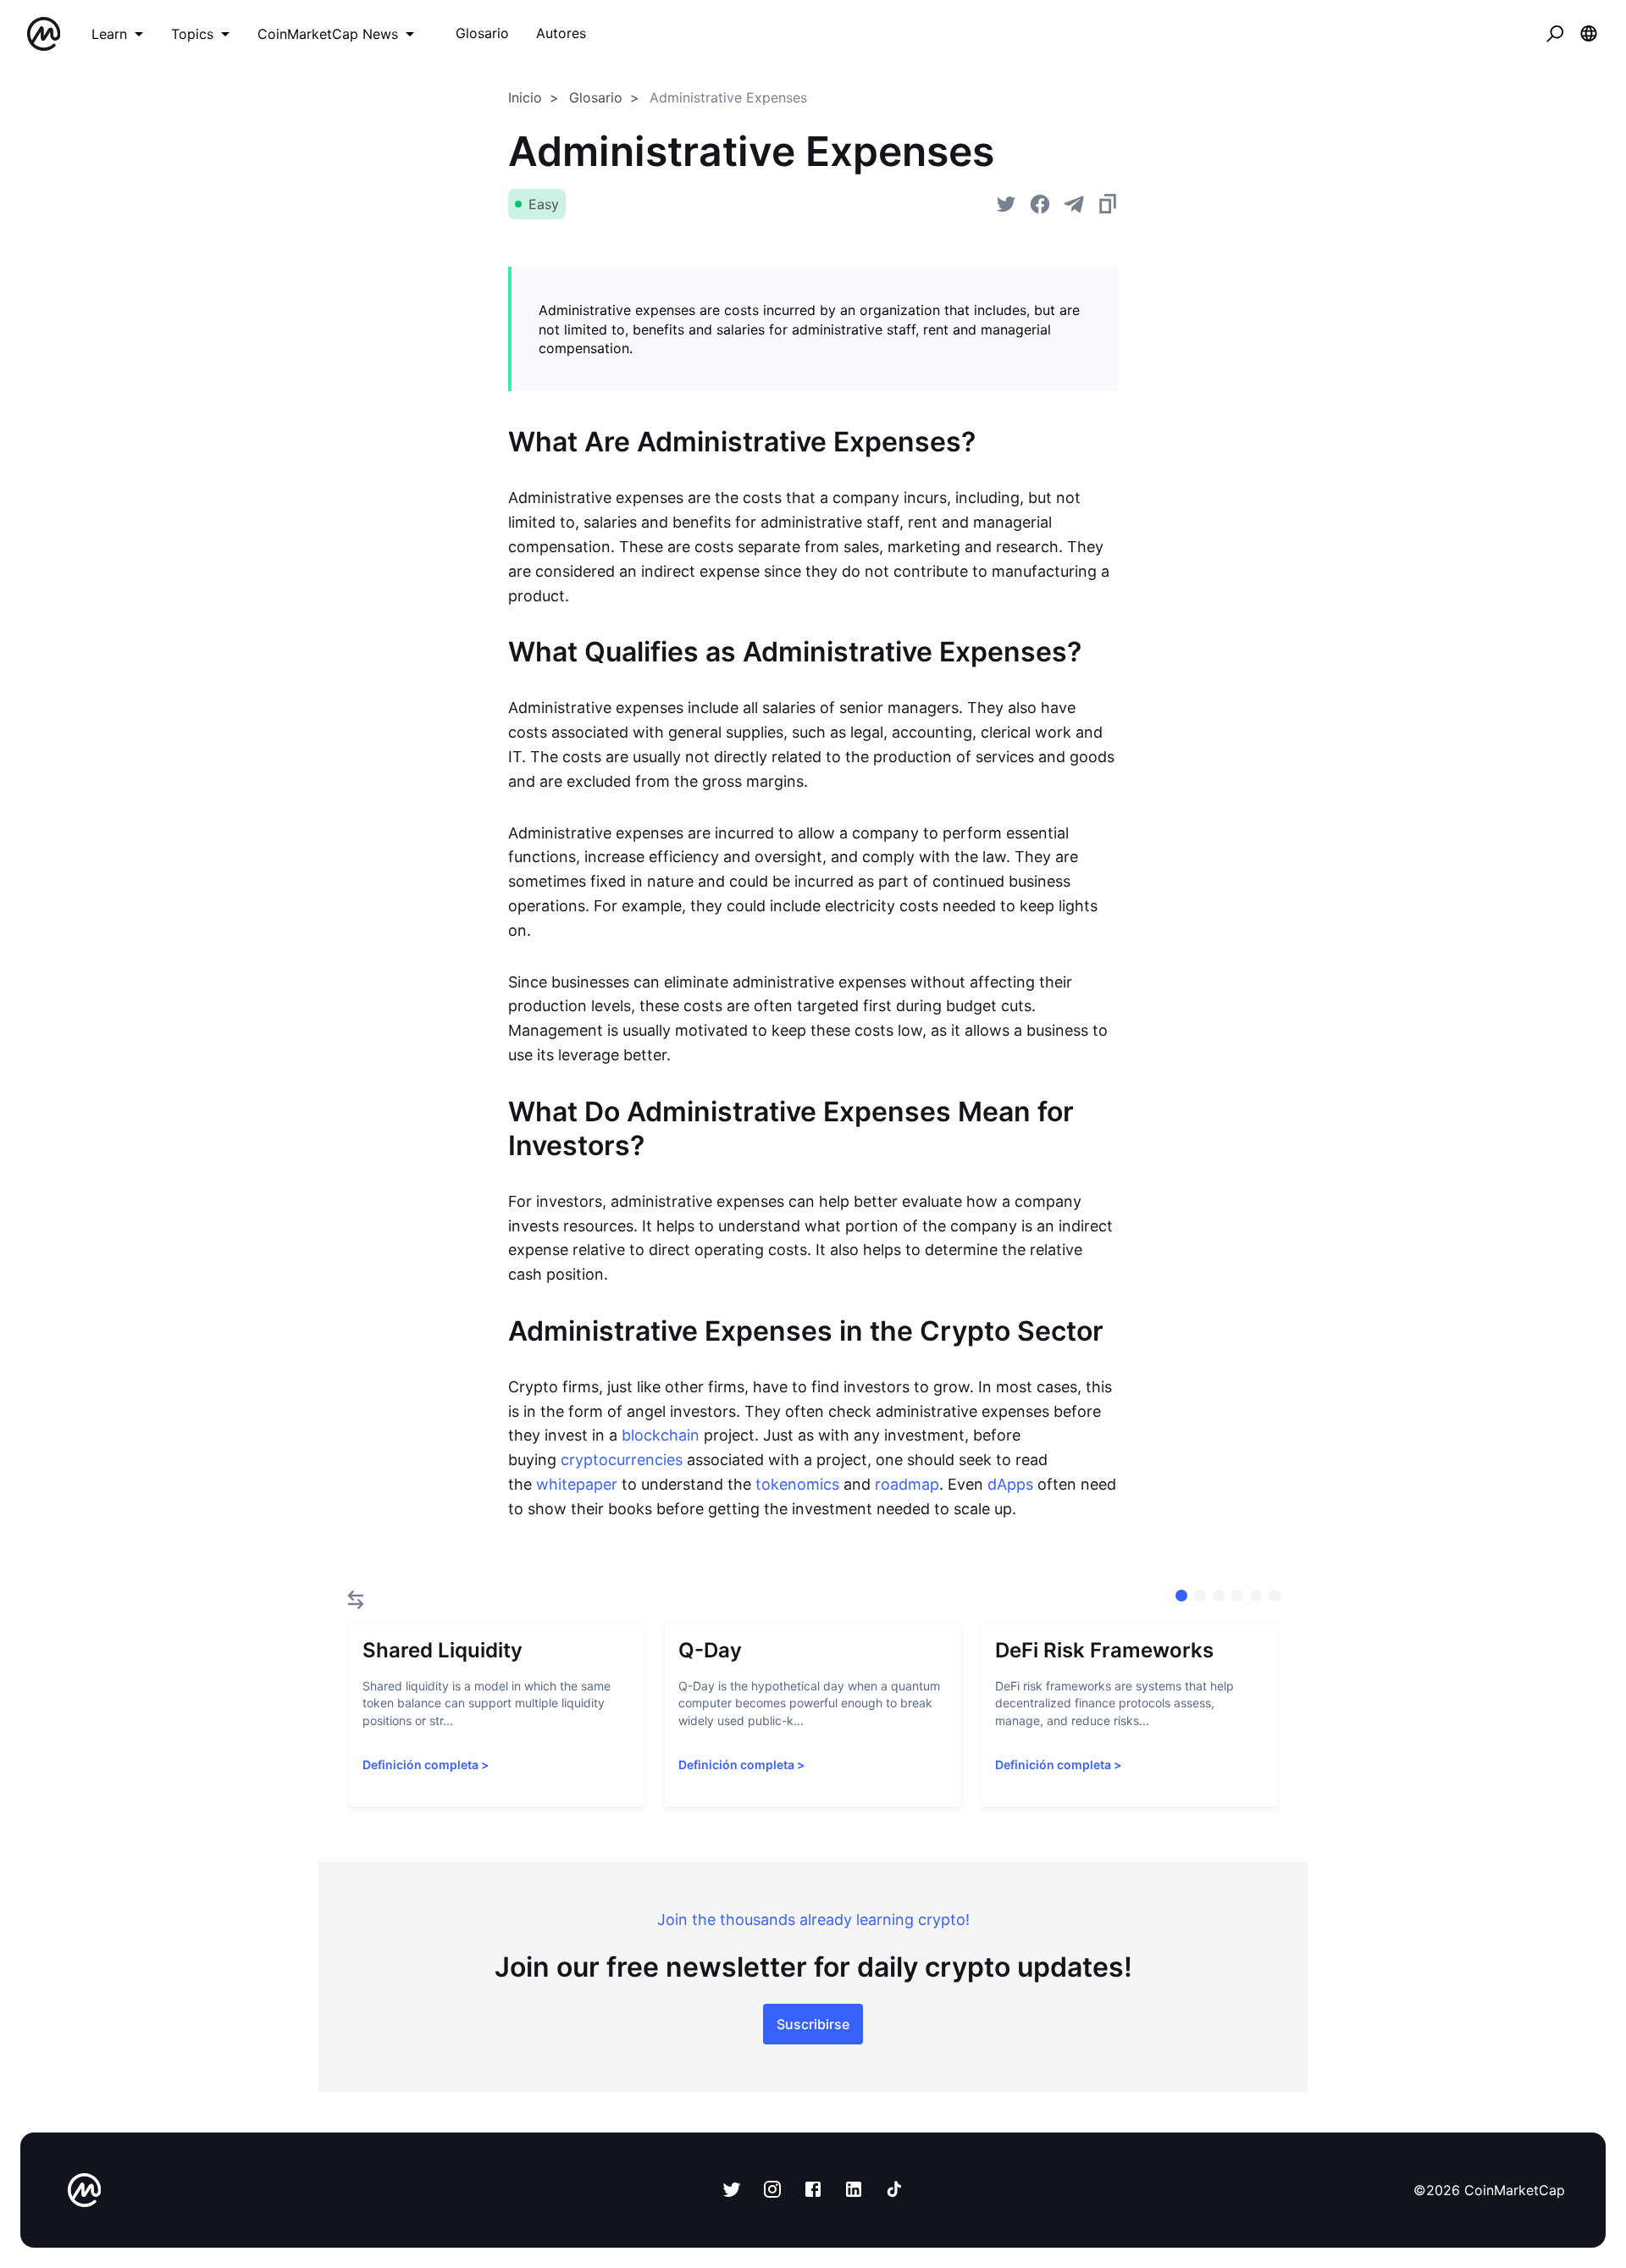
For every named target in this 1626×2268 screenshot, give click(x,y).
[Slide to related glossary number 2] (1219, 1596)
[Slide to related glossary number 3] (1237, 1596)
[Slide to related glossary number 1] (1200, 1596)
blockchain (661, 1435)
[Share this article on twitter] (1006, 204)
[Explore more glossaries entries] (356, 1600)
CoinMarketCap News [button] (328, 34)
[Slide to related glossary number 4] (1256, 1596)
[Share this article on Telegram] (1074, 204)
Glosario (596, 97)
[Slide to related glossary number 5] (1275, 1596)
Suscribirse (813, 2024)
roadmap (907, 1484)
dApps (1010, 1484)
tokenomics (797, 1484)
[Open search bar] (1555, 34)
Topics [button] (192, 34)
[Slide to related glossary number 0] (1181, 1596)
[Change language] (1589, 34)
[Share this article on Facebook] (1040, 204)
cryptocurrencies (622, 1460)
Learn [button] (109, 34)
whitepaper (577, 1484)
